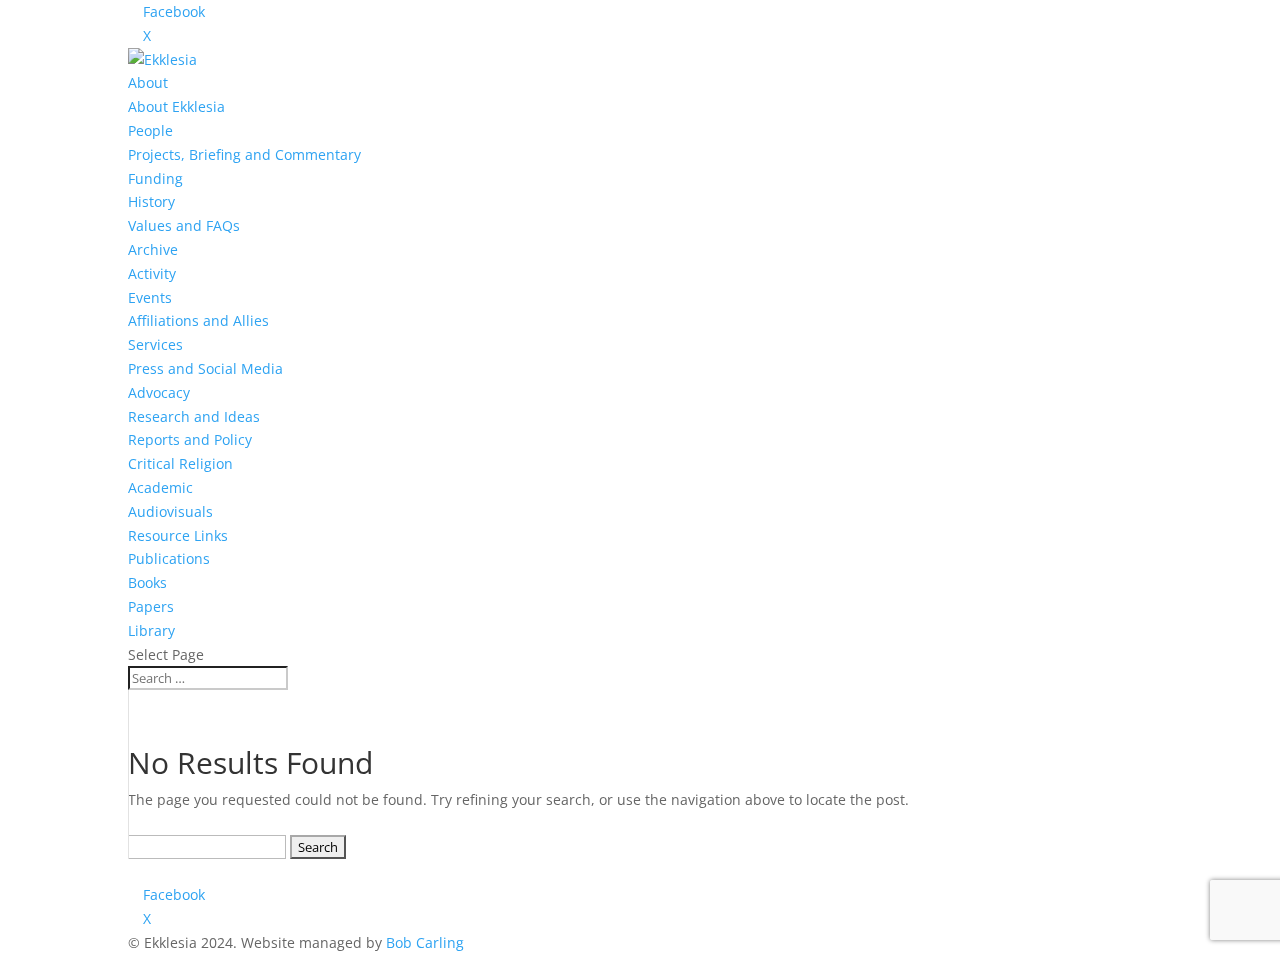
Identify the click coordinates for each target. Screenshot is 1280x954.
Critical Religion (180, 463)
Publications (169, 558)
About (148, 82)
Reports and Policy (190, 439)
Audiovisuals (170, 511)
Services (155, 344)
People (150, 130)
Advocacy (159, 392)
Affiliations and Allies (198, 320)
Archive (153, 249)
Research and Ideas (194, 416)
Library (151, 630)
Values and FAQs (184, 225)
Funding (155, 178)
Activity (152, 273)
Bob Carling (425, 942)
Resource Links (178, 535)
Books (147, 582)
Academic (160, 487)
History (151, 201)
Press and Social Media (205, 368)
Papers (151, 606)
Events (150, 297)
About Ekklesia (176, 106)
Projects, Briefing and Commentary (244, 154)
